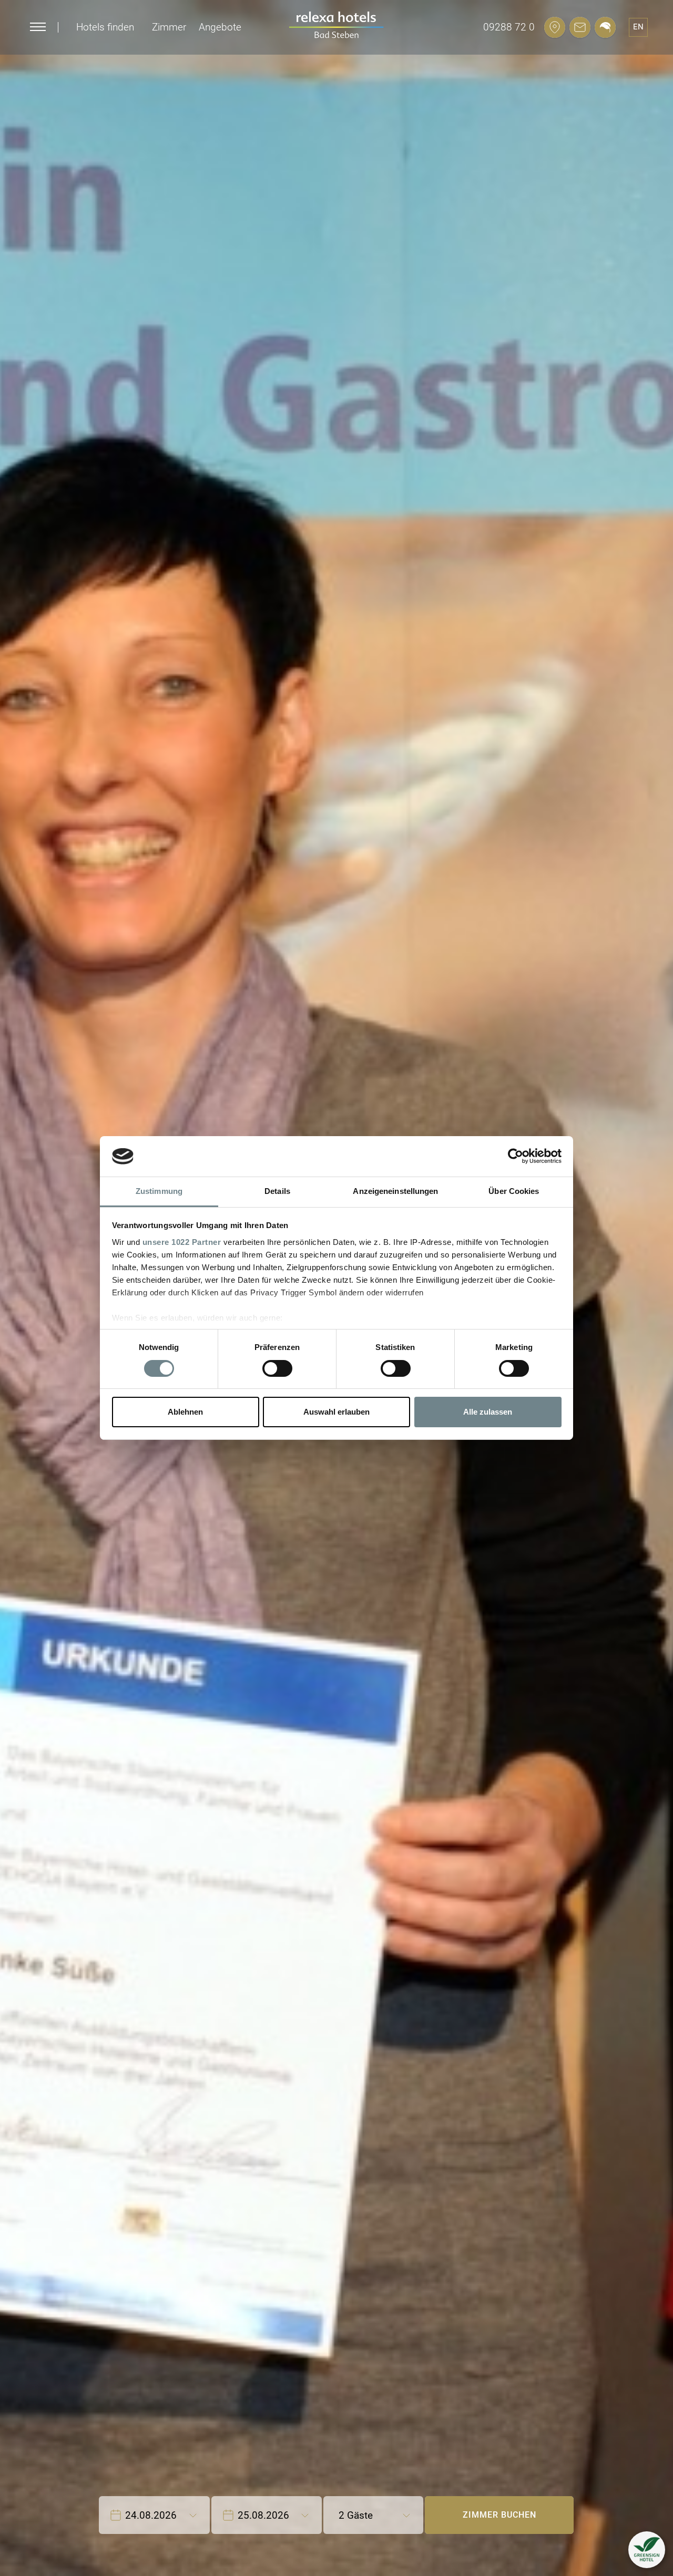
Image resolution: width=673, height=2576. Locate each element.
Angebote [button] (220, 27)
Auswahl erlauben (336, 1412)
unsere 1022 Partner (182, 1242)
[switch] (277, 1368)
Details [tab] (277, 1191)
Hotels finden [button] (105, 27)
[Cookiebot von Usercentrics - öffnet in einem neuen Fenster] (516, 1156)
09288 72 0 (509, 27)
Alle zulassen (488, 1412)
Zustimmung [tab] (159, 1191)
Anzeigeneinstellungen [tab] (395, 1191)
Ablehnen (185, 1412)
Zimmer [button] (169, 27)
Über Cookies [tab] (514, 1191)
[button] (647, 2550)
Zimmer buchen (499, 2515)
